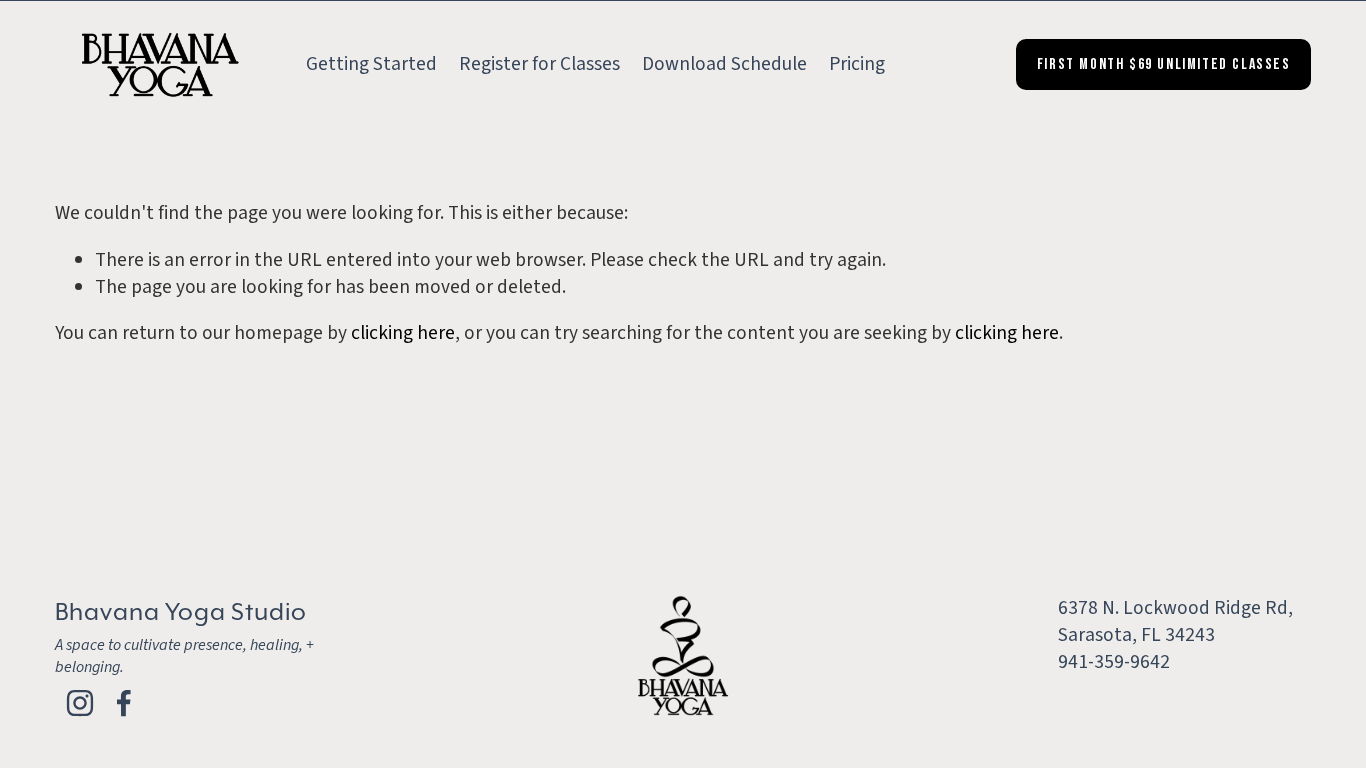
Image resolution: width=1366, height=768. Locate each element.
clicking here (403, 333)
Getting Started (371, 64)
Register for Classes (539, 64)
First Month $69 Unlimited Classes (1164, 64)
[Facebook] (124, 703)
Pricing (857, 64)
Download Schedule (724, 64)
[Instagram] (80, 703)
